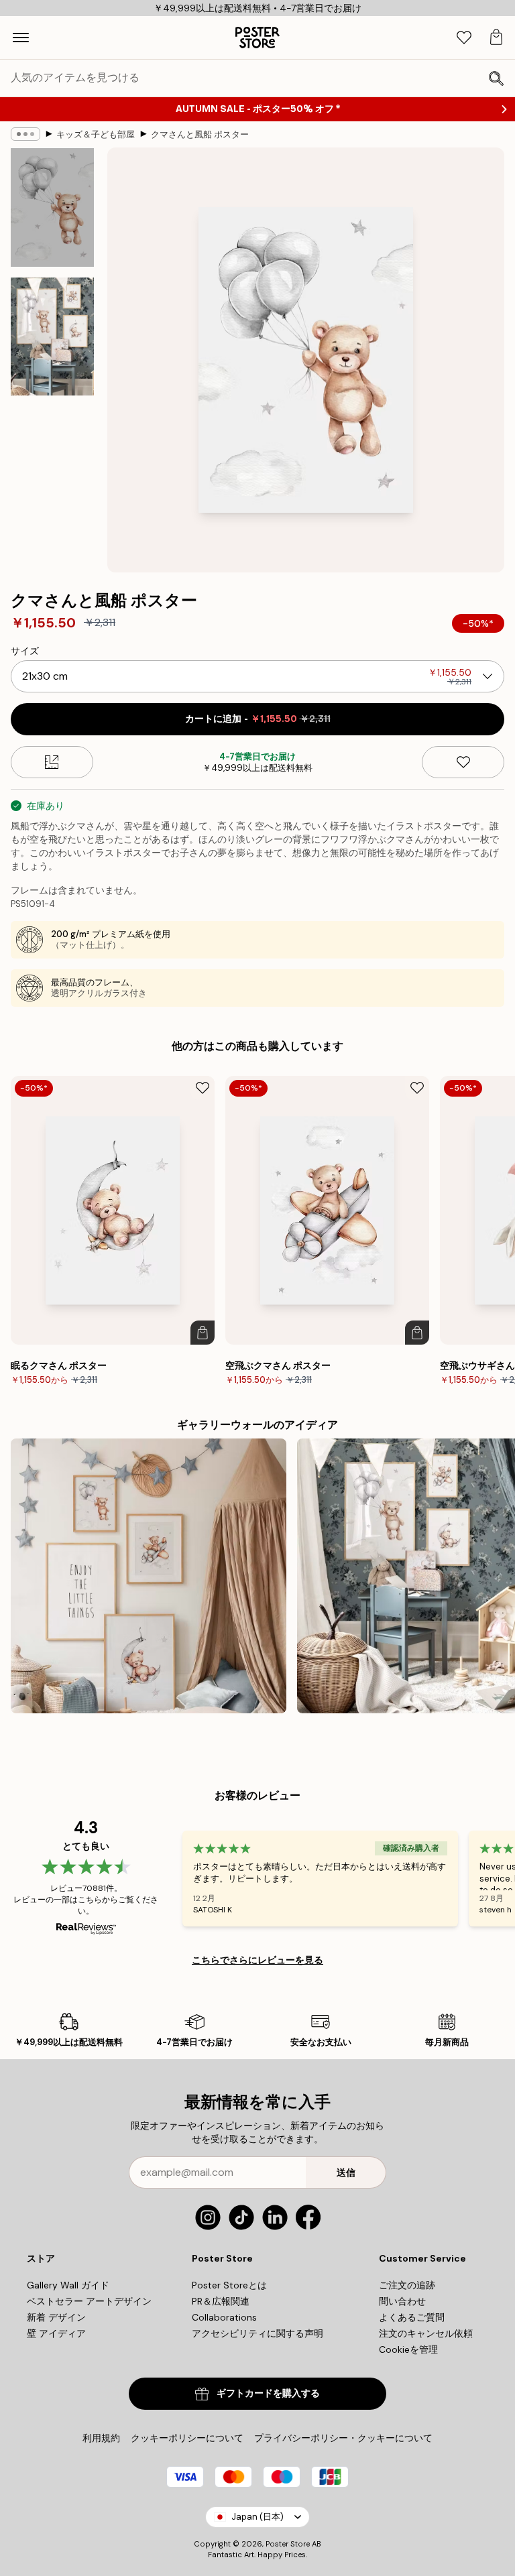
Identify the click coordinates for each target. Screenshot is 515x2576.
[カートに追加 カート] (203, 1333)
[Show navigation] (21, 38)
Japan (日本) (257, 2517)
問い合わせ (402, 2301)
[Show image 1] (52, 207)
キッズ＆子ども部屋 (96, 134)
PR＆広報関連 (221, 2301)
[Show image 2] (52, 336)
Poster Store (288, 2544)
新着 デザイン (56, 2317)
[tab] (464, 38)
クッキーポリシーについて (187, 2438)
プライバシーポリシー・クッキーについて (343, 2438)
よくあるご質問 (412, 2317)
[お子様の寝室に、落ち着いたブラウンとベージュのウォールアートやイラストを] (149, 1576)
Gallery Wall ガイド (68, 2285)
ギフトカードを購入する (268, 2393)
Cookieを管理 (408, 2349)
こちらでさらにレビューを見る (257, 1960)
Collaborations (224, 2317)
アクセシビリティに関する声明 (257, 2333)
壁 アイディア (56, 2333)
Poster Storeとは (229, 2285)
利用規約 (101, 2438)
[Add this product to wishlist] (463, 762)
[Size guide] (52, 762)
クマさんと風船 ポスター (200, 134)
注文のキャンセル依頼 (426, 2333)
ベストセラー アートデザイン (89, 2301)
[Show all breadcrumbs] (25, 134)
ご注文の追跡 (407, 2285)
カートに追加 (258, 719)
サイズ (25, 651)
